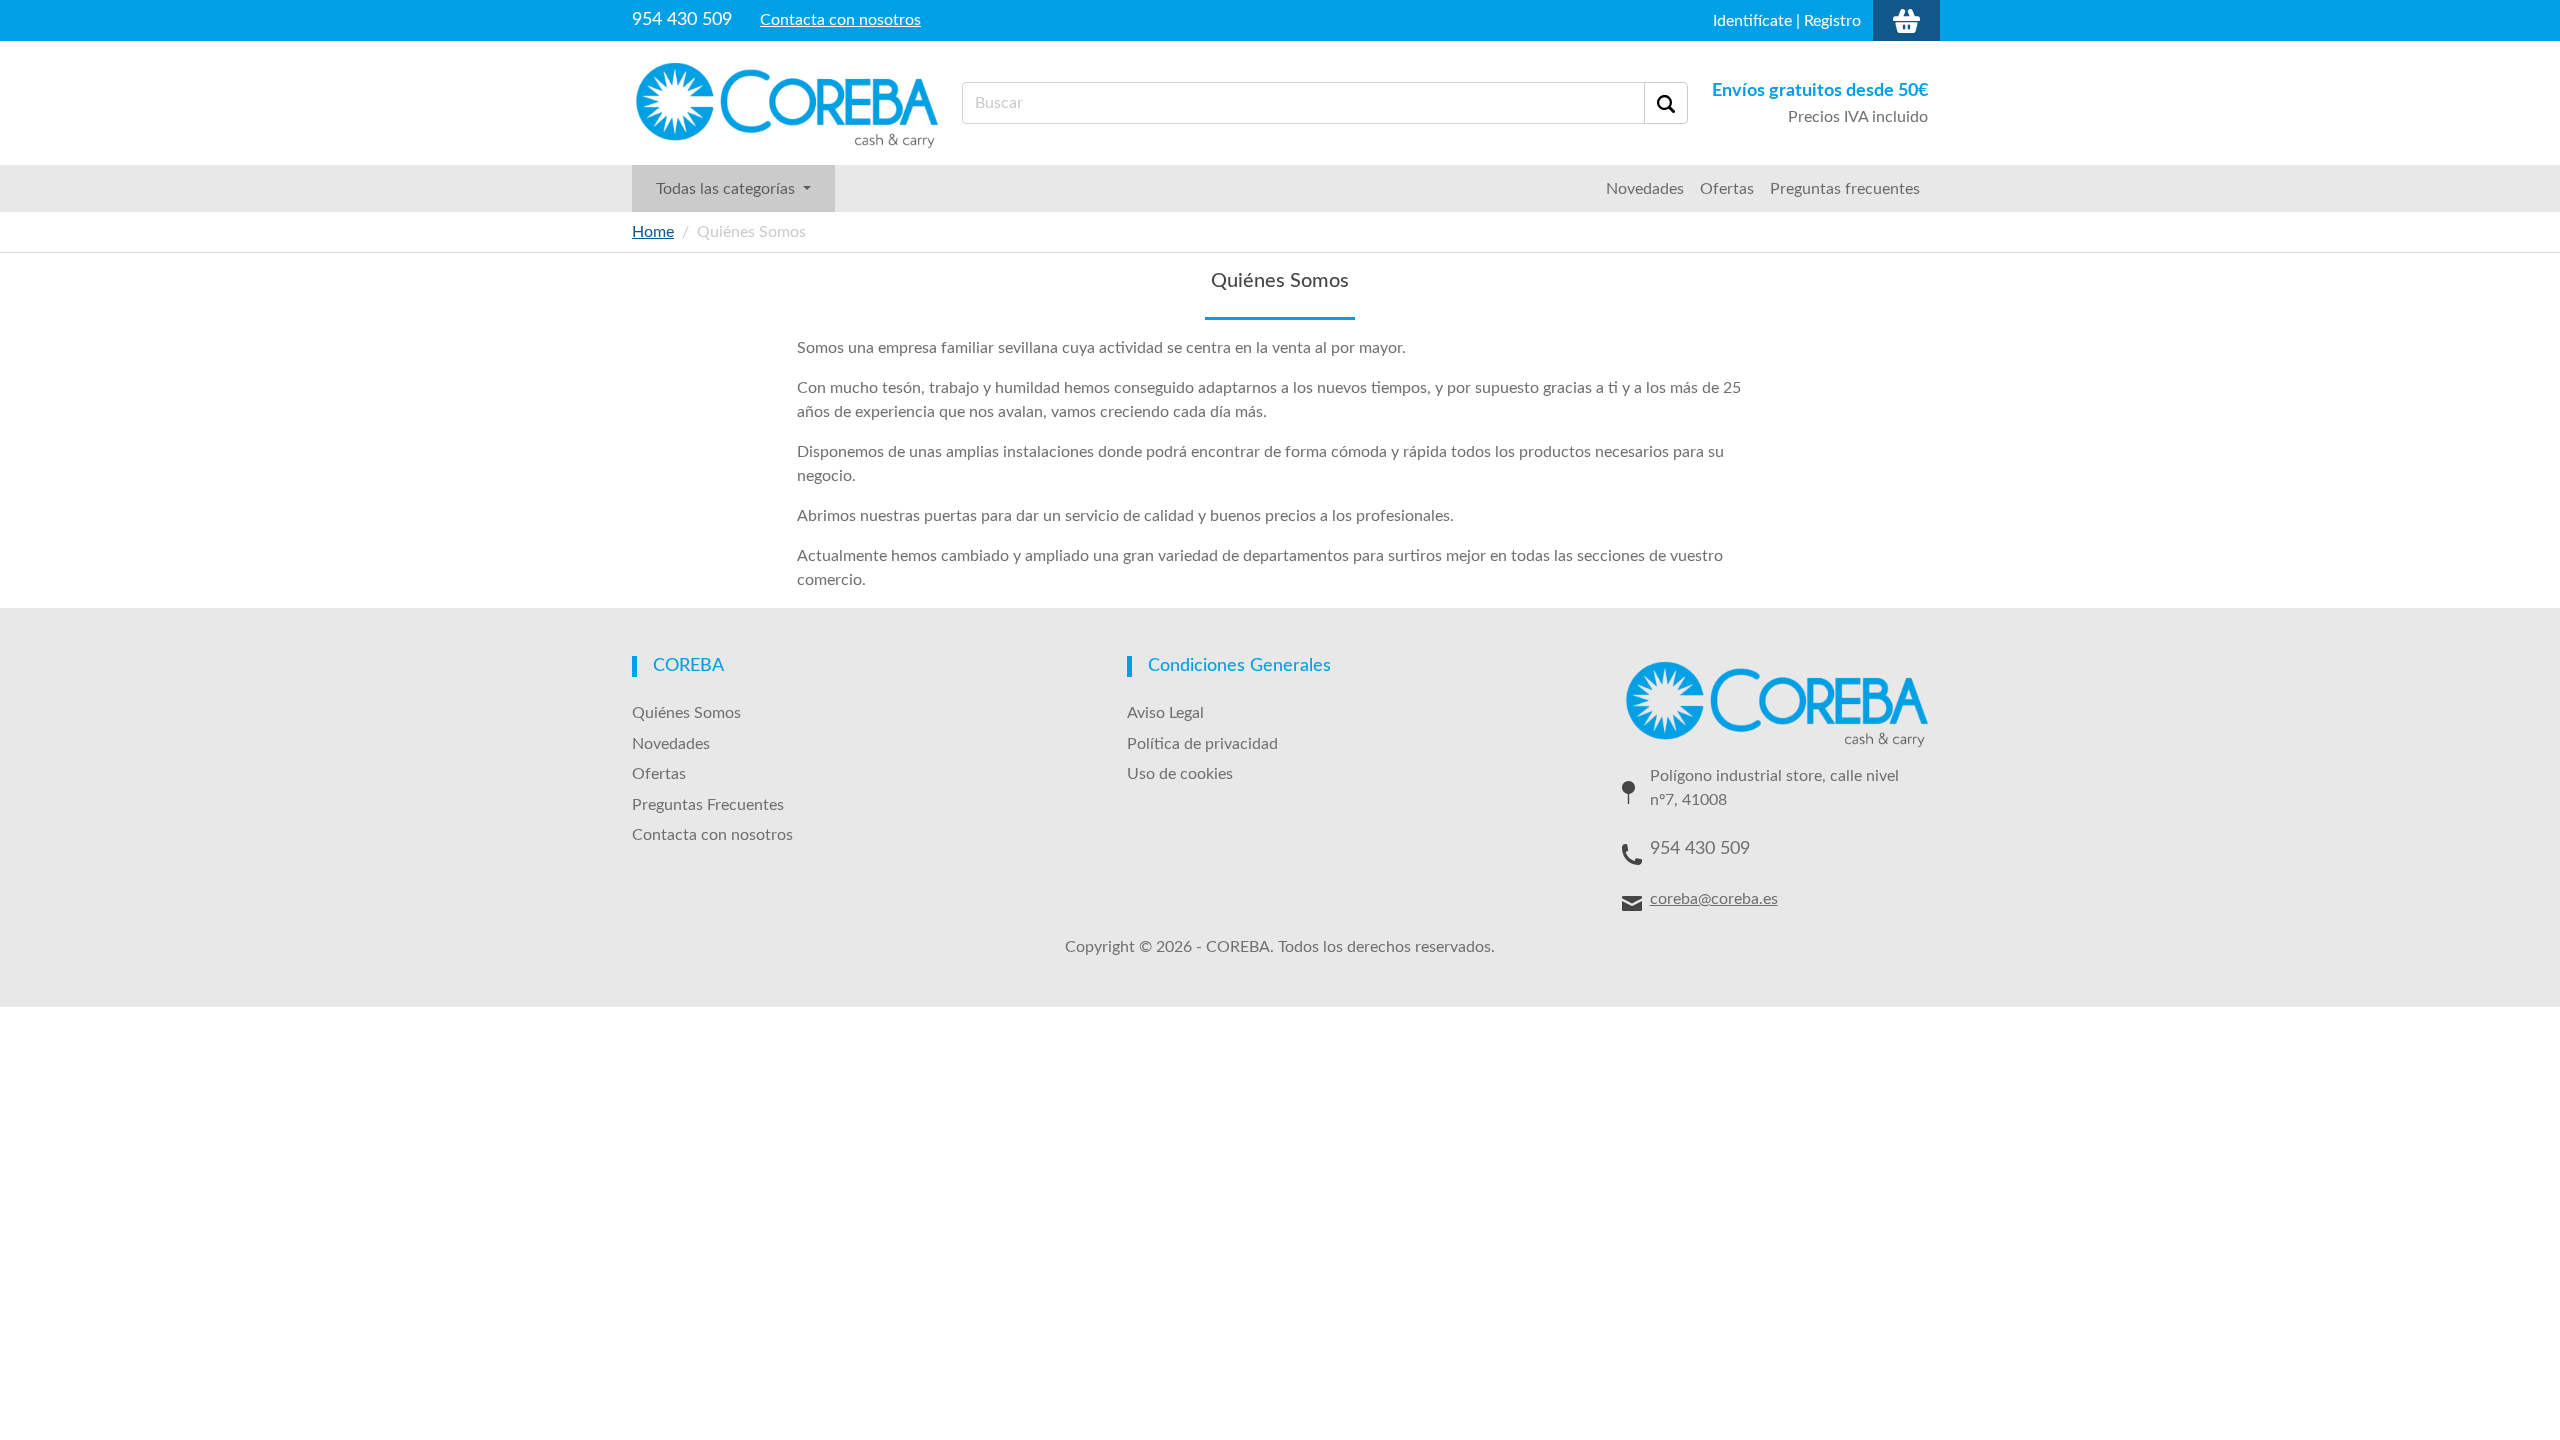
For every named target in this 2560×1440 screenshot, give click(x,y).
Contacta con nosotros (840, 20)
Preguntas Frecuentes (708, 805)
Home (653, 232)
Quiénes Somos (686, 713)
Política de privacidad (1202, 744)
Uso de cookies (1180, 774)
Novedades (1645, 189)
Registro (1832, 21)
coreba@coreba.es (1714, 899)
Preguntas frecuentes (1845, 189)
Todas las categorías (727, 189)
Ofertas (1727, 189)
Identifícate (1752, 21)
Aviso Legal (1165, 713)
